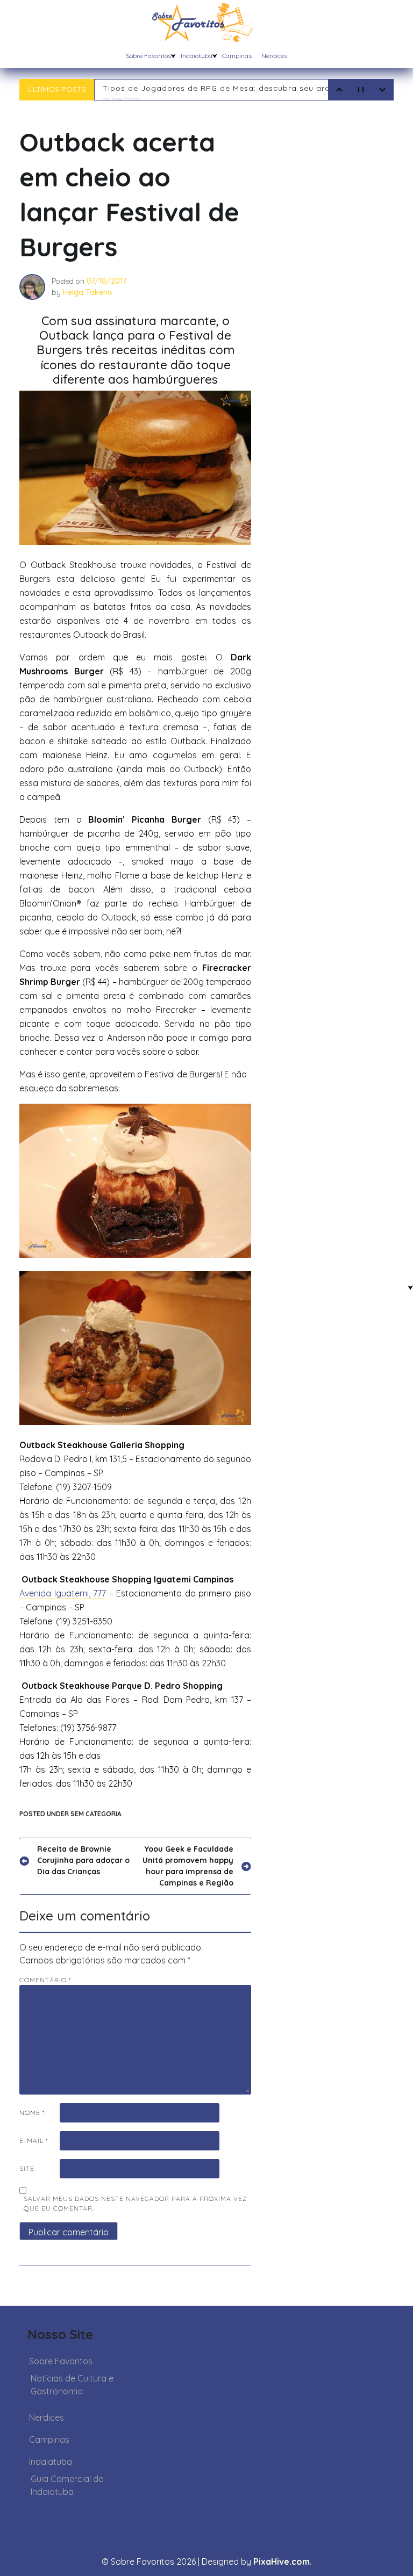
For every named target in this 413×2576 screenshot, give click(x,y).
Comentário (45, 1980)
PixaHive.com (282, 2561)
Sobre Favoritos (148, 56)
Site (27, 2168)
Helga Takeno (88, 292)
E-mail (34, 2140)
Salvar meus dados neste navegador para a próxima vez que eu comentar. (136, 2203)
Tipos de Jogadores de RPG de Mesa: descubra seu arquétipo (229, 93)
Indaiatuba (197, 56)
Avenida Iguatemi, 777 (63, 1593)
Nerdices (274, 56)
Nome (32, 2113)
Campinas (237, 56)
